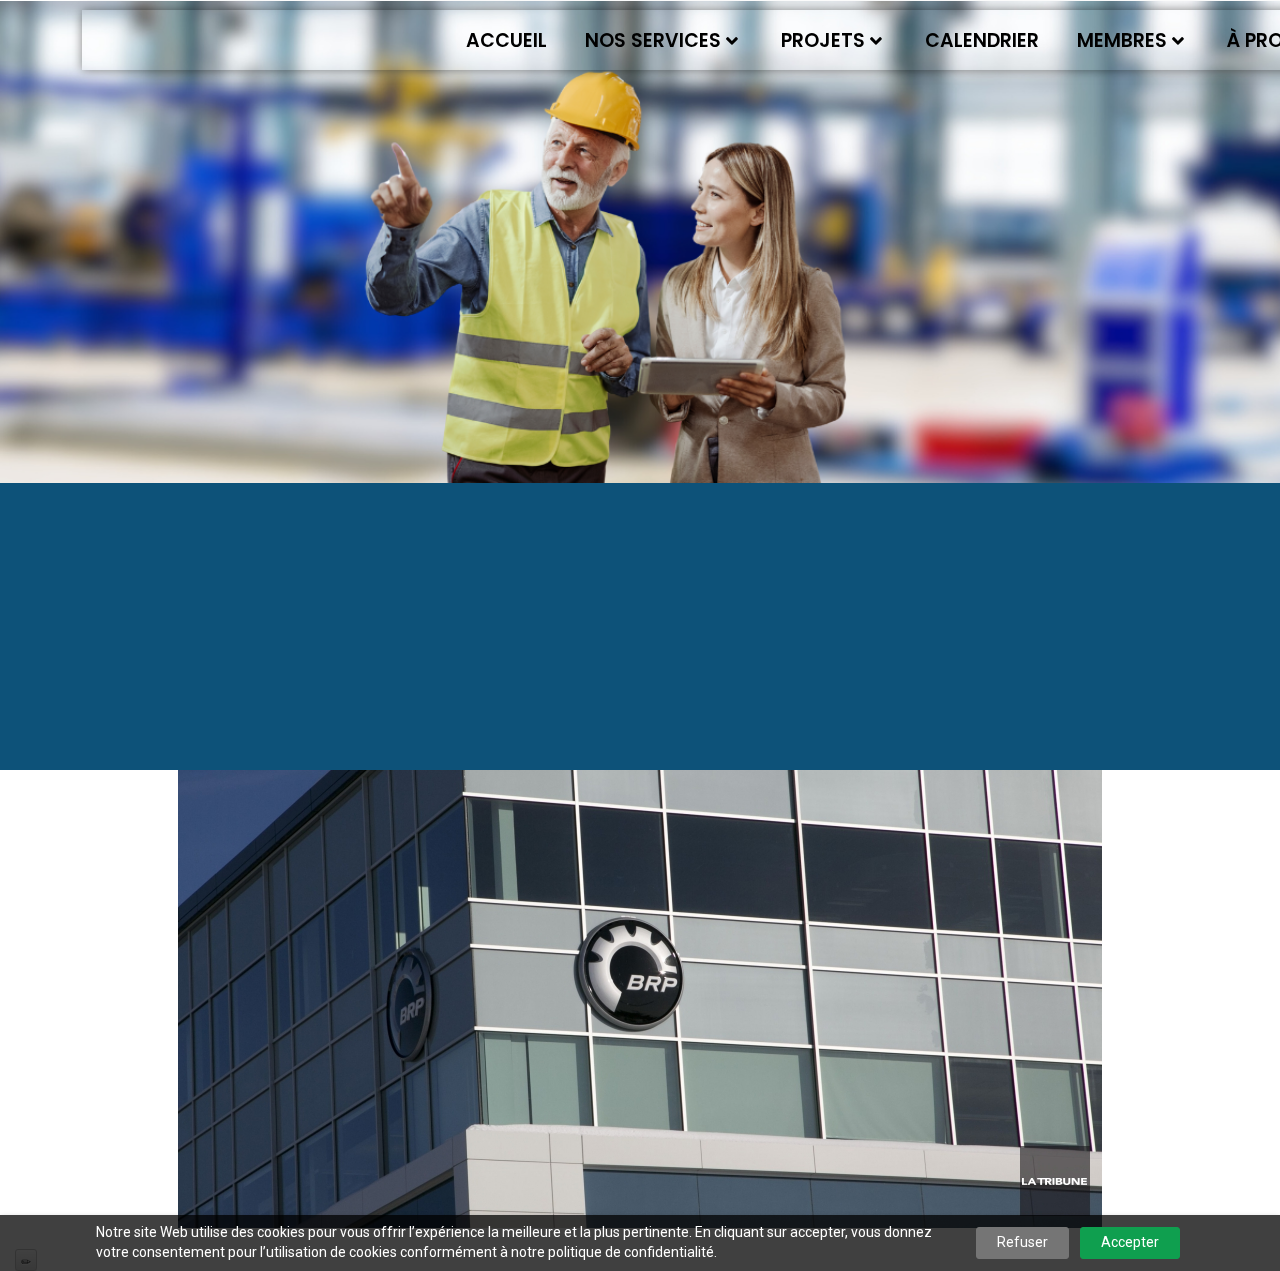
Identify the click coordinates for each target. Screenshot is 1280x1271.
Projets (823, 40)
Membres (1122, 40)
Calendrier (982, 40)
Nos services (653, 40)
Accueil (506, 40)
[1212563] (640, 920)
